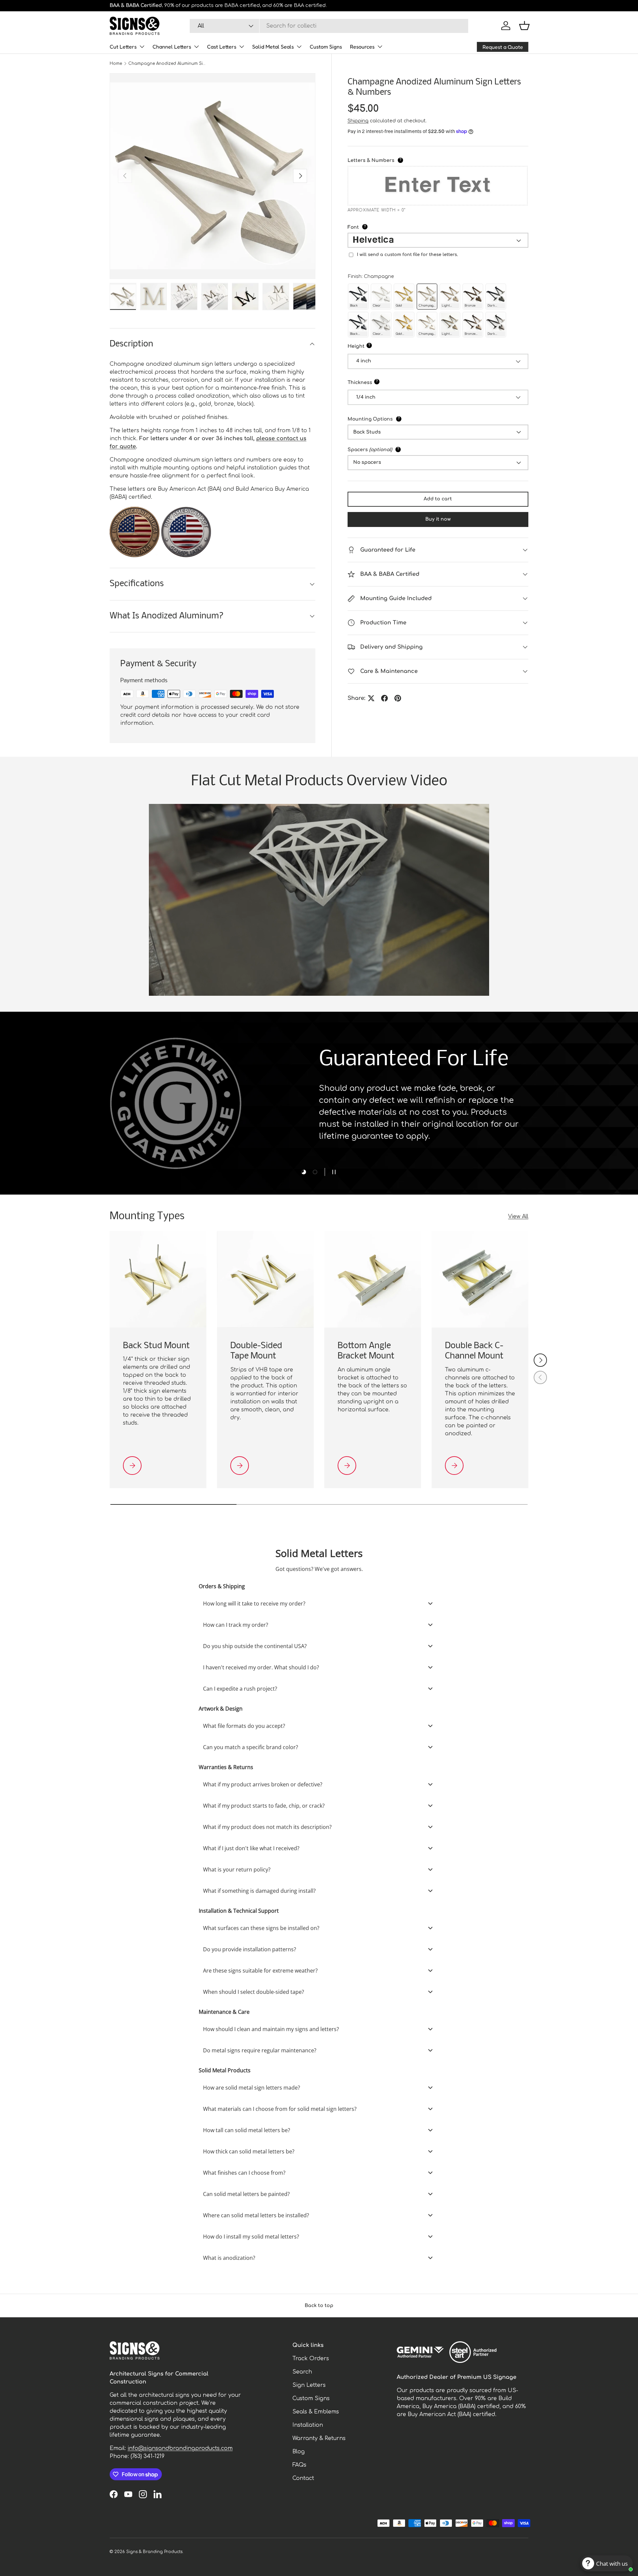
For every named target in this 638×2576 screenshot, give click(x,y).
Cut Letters (123, 47)
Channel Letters (172, 47)
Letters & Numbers (391, 160)
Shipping (358, 121)
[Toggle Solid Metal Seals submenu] (299, 47)
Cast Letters (222, 47)
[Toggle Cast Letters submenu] (242, 47)
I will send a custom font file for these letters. (407, 255)
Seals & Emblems (316, 2412)
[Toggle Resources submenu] (380, 47)
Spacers (391, 449)
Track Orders (311, 2359)
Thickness (380, 382)
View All (518, 1217)
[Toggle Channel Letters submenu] (196, 47)
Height (376, 346)
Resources (362, 47)
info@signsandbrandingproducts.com (180, 2448)
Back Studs (367, 432)
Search (302, 2372)
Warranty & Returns (319, 2438)
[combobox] (329, 26)
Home (116, 64)
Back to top (319, 2306)
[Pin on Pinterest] (398, 698)
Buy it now (438, 519)
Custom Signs (326, 47)
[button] (524, 26)
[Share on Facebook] (384, 698)
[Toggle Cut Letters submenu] (142, 47)
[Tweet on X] (371, 698)
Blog (299, 2452)
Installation (308, 2425)
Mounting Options (392, 419)
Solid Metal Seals (273, 47)
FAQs (299, 2465)
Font (371, 227)
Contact (303, 2478)
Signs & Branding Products (154, 2552)
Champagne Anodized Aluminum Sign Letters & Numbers (168, 64)
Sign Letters (309, 2385)
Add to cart (438, 499)
